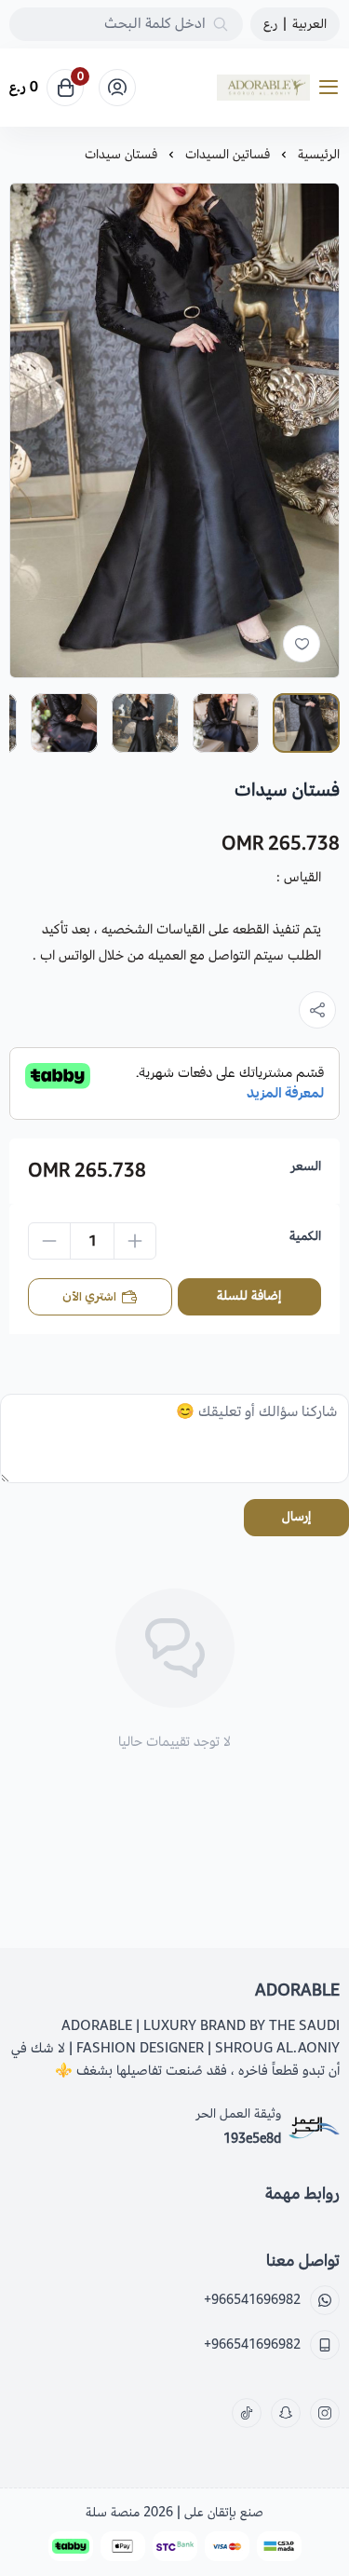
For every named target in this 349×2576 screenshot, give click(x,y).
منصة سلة (113, 2512)
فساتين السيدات (228, 154)
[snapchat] (286, 2413)
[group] (174, 430)
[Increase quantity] (135, 1241)
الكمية (305, 1236)
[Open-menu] (332, 88)
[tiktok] (247, 2413)
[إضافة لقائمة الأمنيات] (302, 644)
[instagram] (325, 2413)
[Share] (317, 1010)
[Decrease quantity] (49, 1241)
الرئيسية (319, 154)
